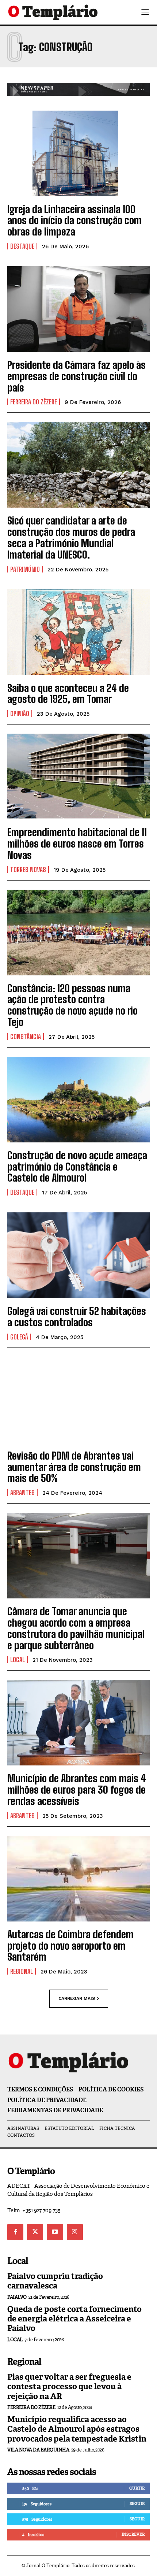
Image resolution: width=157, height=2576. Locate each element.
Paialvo (17, 2297)
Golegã (19, 1337)
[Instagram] (75, 2232)
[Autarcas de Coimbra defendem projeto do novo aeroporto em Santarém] (78, 1879)
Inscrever (133, 2534)
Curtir (137, 2488)
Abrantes (22, 1493)
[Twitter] (35, 2232)
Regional (22, 1971)
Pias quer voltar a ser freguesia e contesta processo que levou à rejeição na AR (69, 2387)
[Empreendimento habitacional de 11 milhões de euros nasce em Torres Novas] (78, 776)
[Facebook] (15, 2232)
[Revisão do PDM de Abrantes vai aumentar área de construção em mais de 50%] (78, 1400)
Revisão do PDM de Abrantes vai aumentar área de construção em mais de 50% (74, 1467)
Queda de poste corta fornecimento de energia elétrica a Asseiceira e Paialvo (74, 2319)
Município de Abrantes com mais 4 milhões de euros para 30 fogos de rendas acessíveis (77, 1790)
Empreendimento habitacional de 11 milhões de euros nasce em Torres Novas (77, 844)
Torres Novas (28, 870)
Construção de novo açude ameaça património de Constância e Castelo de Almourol (77, 1167)
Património (25, 569)
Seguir (137, 2503)
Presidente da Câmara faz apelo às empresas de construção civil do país (76, 376)
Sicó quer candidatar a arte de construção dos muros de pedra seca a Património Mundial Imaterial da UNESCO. (71, 537)
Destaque (22, 246)
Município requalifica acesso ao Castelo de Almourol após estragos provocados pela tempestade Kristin (77, 2429)
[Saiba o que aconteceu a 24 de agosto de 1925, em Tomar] (78, 632)
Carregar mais (77, 1998)
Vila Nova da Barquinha (38, 2450)
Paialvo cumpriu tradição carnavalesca (55, 2281)
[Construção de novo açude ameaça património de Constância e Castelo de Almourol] (78, 1100)
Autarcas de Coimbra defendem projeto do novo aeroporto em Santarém (70, 1946)
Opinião (20, 714)
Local (18, 1660)
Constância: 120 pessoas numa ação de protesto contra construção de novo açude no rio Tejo (72, 1005)
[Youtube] (55, 2232)
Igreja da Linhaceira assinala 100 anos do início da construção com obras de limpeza (74, 220)
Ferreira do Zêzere (34, 402)
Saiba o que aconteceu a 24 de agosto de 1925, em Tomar (68, 694)
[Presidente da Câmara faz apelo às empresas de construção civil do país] (78, 309)
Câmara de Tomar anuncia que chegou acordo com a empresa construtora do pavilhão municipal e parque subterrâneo (76, 1628)
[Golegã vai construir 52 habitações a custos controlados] (78, 1255)
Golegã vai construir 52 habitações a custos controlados (77, 1317)
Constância (26, 1037)
